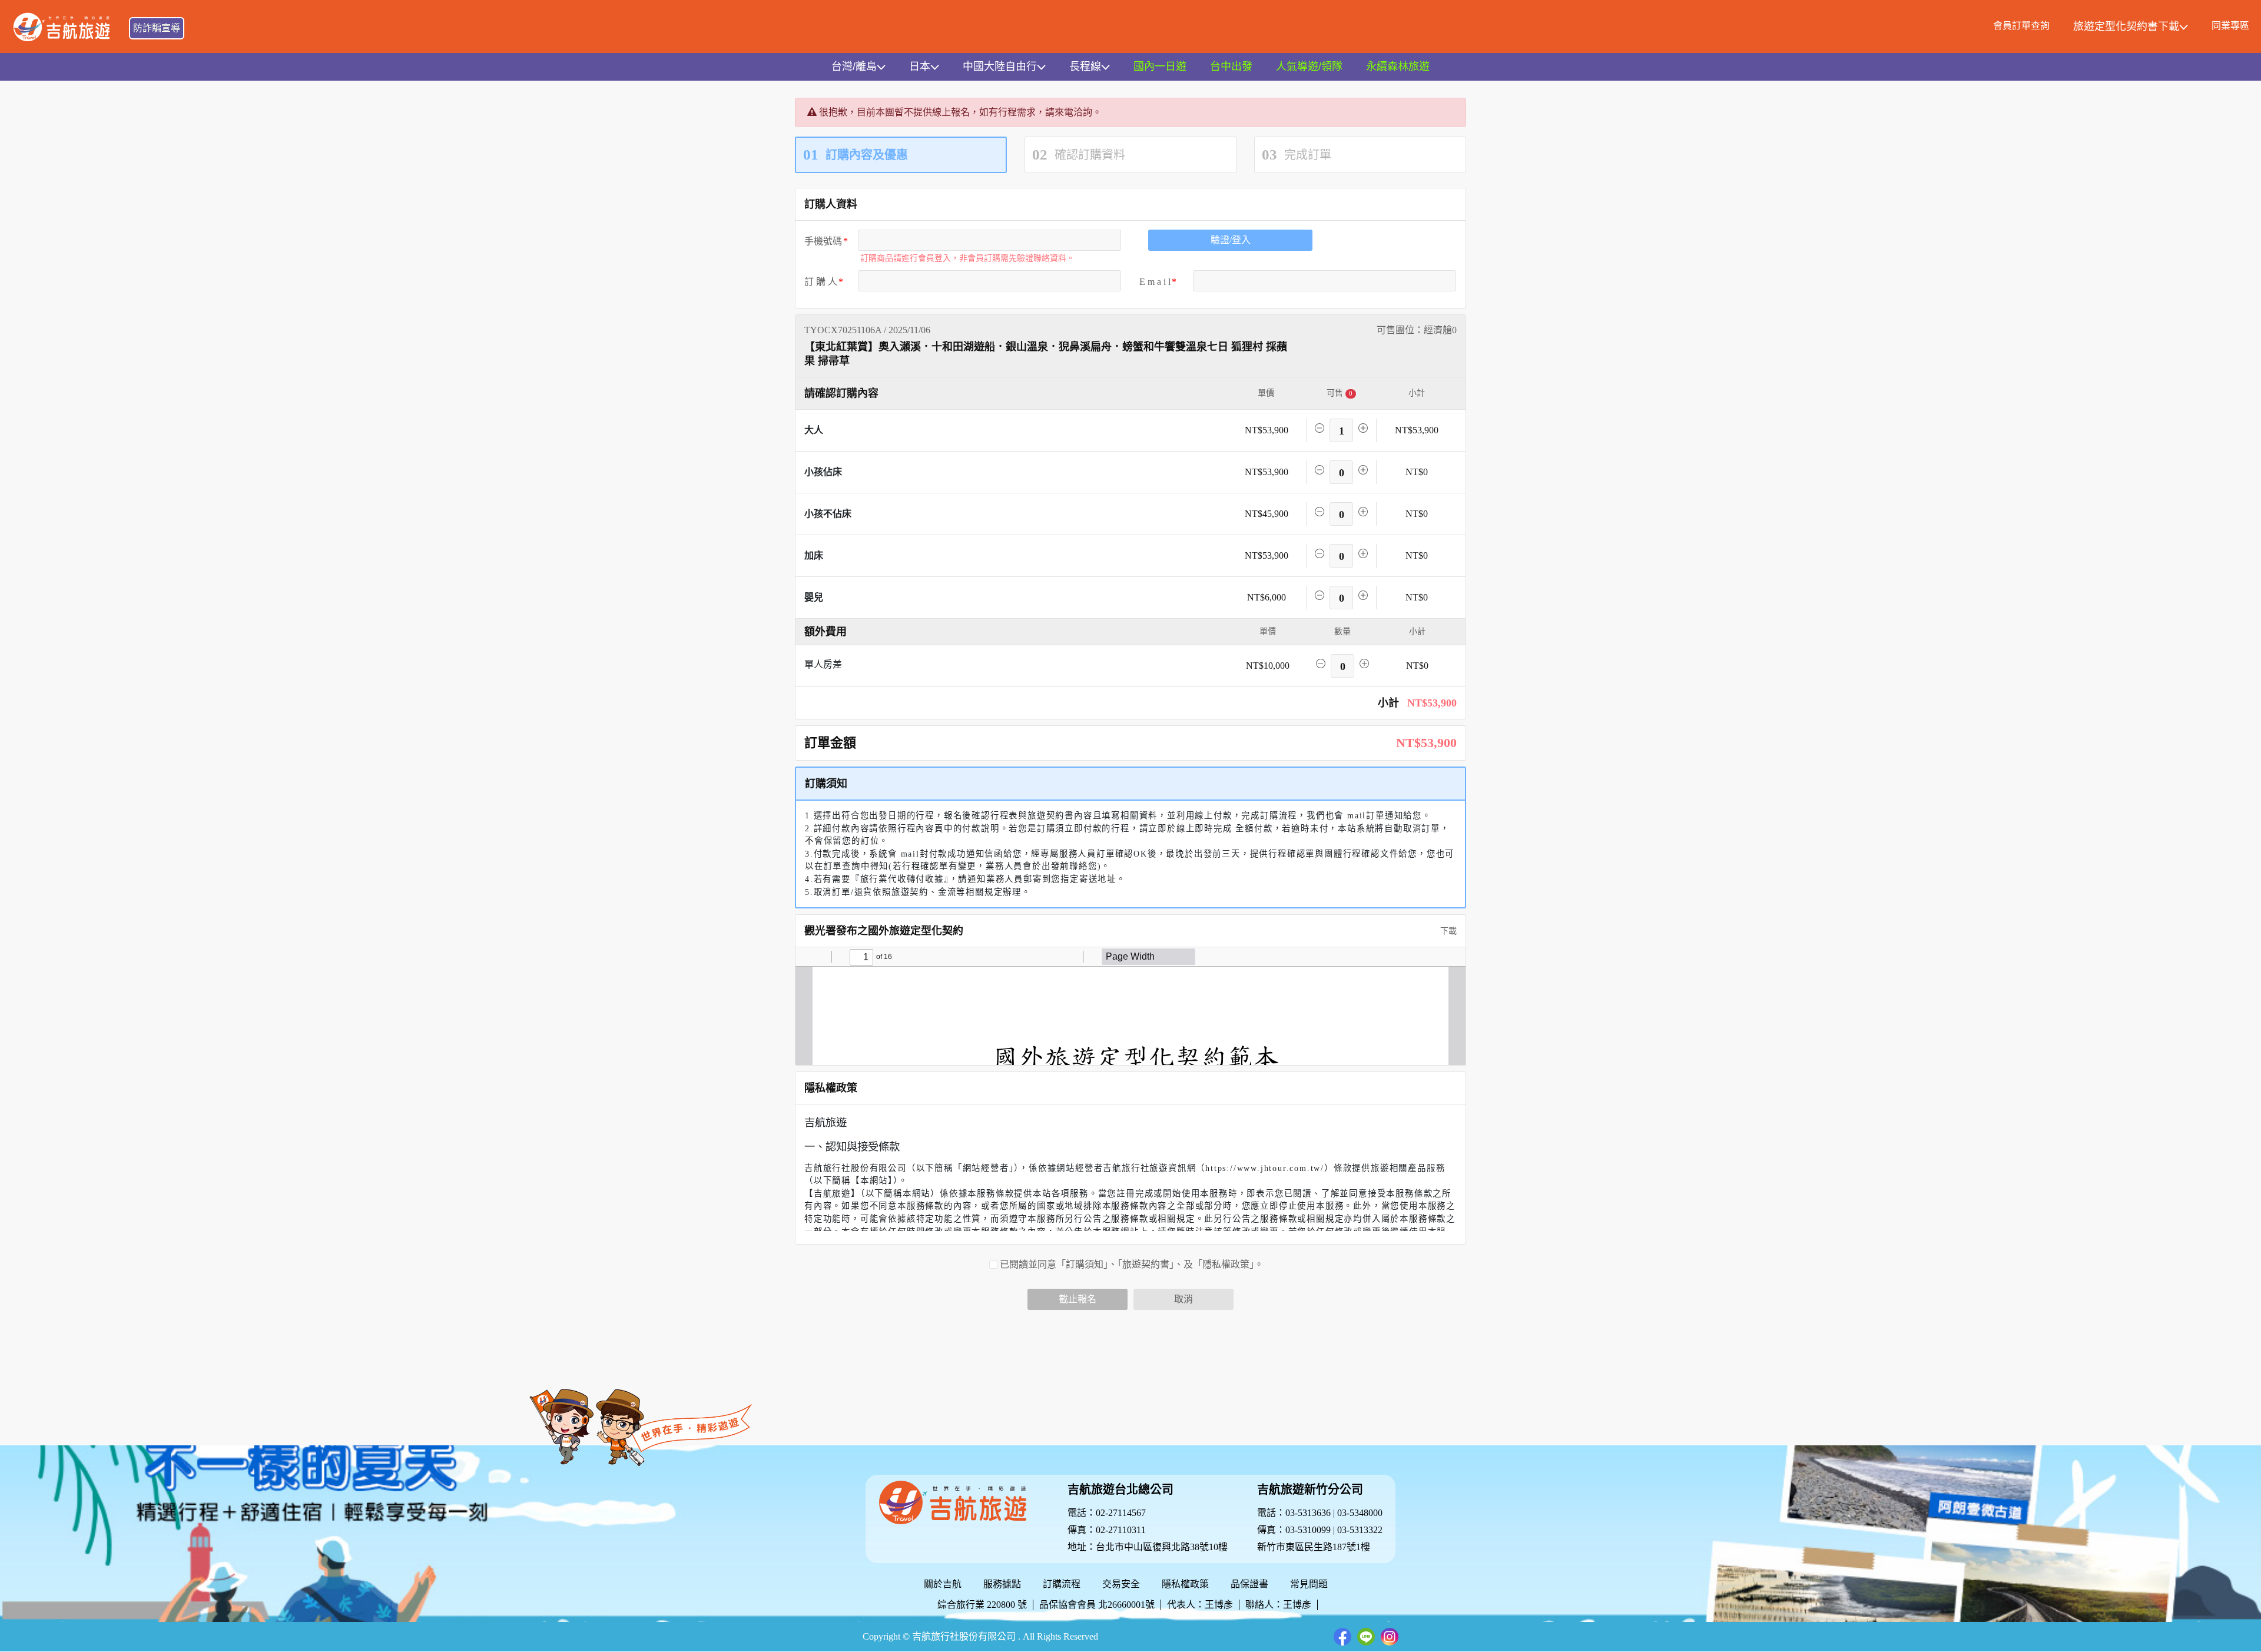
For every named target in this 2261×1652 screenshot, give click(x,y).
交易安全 (1121, 1584)
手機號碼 (823, 241)
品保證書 (1249, 1584)
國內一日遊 (1160, 67)
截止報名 (1078, 1299)
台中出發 (1231, 67)
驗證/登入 (1231, 240)
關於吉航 (943, 1584)
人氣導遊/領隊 (1309, 67)
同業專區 (2230, 26)
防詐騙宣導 (157, 28)
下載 (1447, 931)
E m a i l (1155, 282)
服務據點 (1002, 1584)
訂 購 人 (821, 282)
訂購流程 (1062, 1584)
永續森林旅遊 (1398, 67)
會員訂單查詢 (2021, 26)
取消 (1183, 1299)
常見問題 (1309, 1584)
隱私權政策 (1185, 1584)
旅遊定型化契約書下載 (2126, 26)
